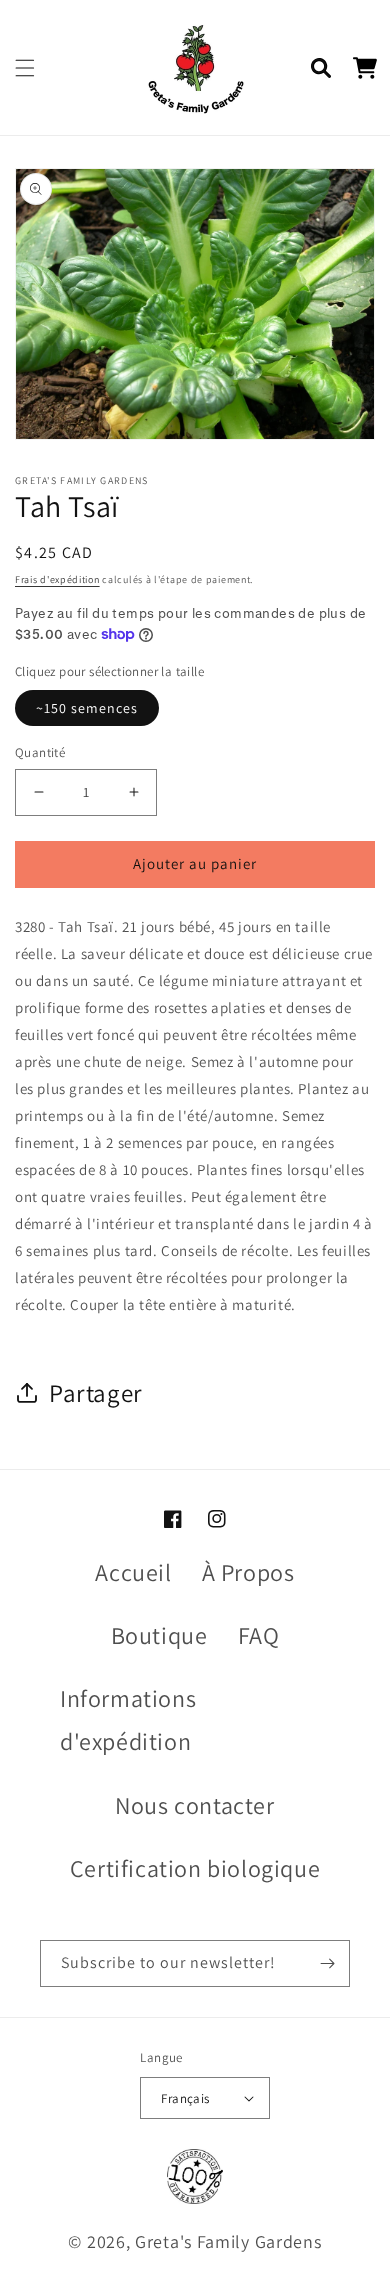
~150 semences (87, 708)
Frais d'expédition (57, 579)
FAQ (259, 1635)
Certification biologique (195, 1868)
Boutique (159, 1635)
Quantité (40, 752)
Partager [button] (96, 1392)
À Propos (248, 1572)
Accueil (133, 1572)
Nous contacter (194, 1805)
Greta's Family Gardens (228, 2241)
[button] (25, 68)
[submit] (327, 1963)
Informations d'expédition (128, 1719)
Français (185, 2098)
